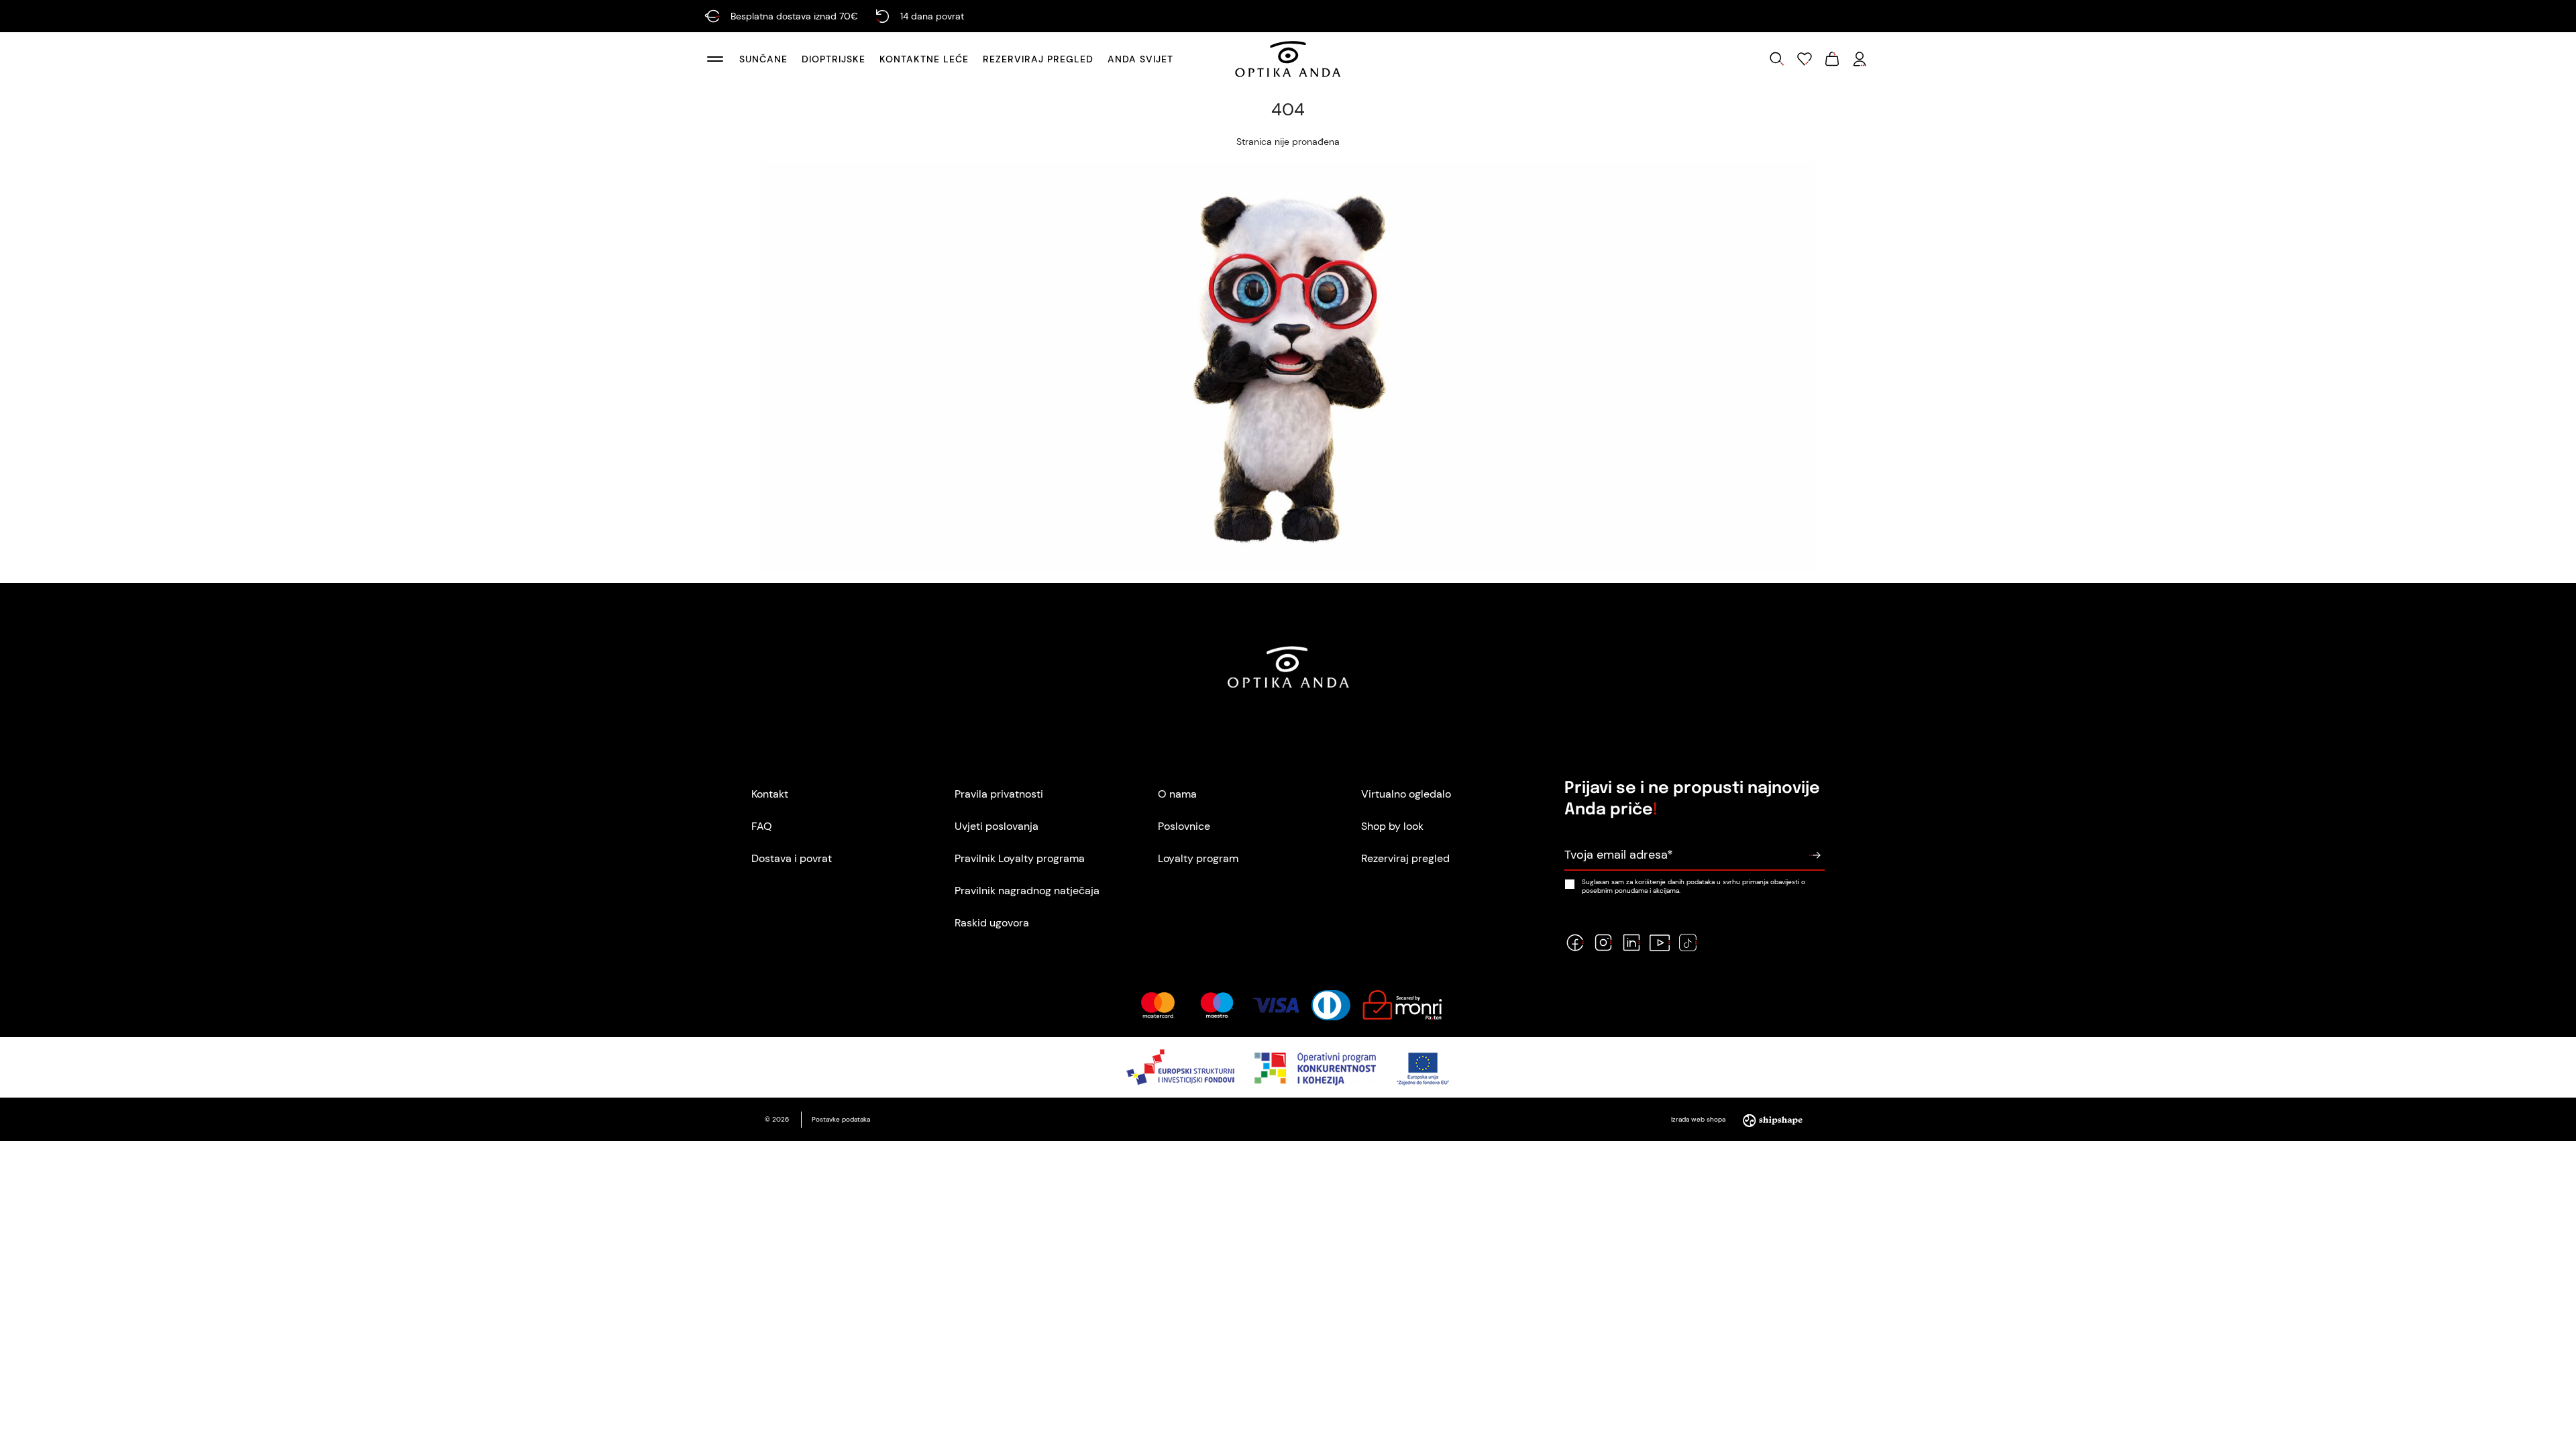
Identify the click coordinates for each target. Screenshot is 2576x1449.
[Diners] (1331, 1005)
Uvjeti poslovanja (997, 826)
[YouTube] (1660, 943)
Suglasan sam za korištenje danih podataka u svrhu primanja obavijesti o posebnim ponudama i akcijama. (1694, 886)
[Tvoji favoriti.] (1805, 59)
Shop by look (1392, 826)
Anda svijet (1140, 59)
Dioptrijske (834, 59)
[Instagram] (1603, 943)
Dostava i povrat (792, 858)
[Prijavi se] (1815, 855)
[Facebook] (1575, 943)
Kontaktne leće (924, 59)
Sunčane (763, 59)
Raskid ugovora (992, 923)
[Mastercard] (1158, 1005)
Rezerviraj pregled (1038, 59)
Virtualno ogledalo (1406, 794)
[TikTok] (1688, 943)
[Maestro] (1217, 1005)
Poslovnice (1184, 826)
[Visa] (1276, 1005)
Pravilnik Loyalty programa (1020, 858)
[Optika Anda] (1288, 59)
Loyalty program (1198, 858)
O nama (1177, 794)
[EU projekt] (1288, 1067)
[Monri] (1402, 1005)
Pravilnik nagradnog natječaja (1027, 891)
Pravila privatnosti (999, 794)
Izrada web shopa (1699, 1119)
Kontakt (770, 794)
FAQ (762, 826)
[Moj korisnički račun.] (1860, 59)
